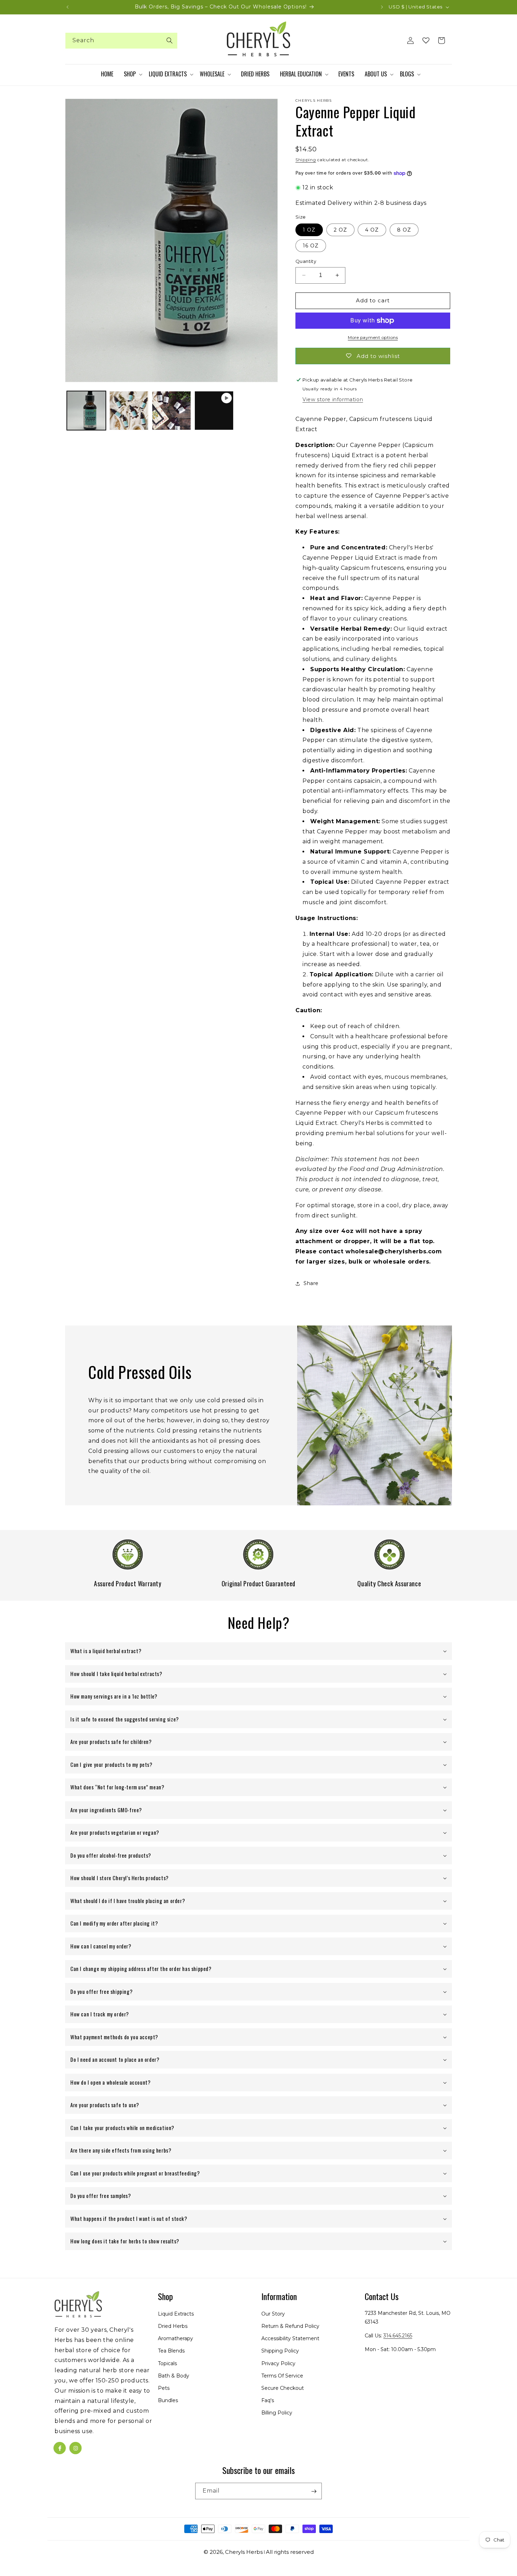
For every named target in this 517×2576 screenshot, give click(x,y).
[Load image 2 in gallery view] (129, 411)
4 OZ (372, 230)
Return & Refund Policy (290, 2326)
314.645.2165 (398, 2336)
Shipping (306, 160)
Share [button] (311, 1283)
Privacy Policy (278, 2363)
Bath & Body (174, 2376)
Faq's (268, 2401)
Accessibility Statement (290, 2339)
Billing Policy (277, 2413)
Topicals (167, 2363)
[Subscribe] (314, 2491)
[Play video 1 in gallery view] (214, 411)
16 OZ (311, 246)
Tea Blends (171, 2351)
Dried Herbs (173, 2326)
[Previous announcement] (68, 7)
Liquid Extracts (176, 2314)
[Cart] (441, 40)
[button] (133, 74)
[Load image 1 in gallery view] (86, 411)
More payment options (373, 337)
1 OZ (309, 230)
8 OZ (404, 230)
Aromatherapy (175, 2339)
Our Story (273, 2314)
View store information (333, 399)
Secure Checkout (283, 2388)
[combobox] (121, 41)
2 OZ (340, 230)
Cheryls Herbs (244, 2552)
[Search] (170, 40)
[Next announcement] (382, 7)
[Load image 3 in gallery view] (171, 411)
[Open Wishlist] (426, 40)
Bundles (168, 2401)
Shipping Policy (280, 2351)
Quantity (306, 261)
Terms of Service (282, 2376)
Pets (164, 2388)
